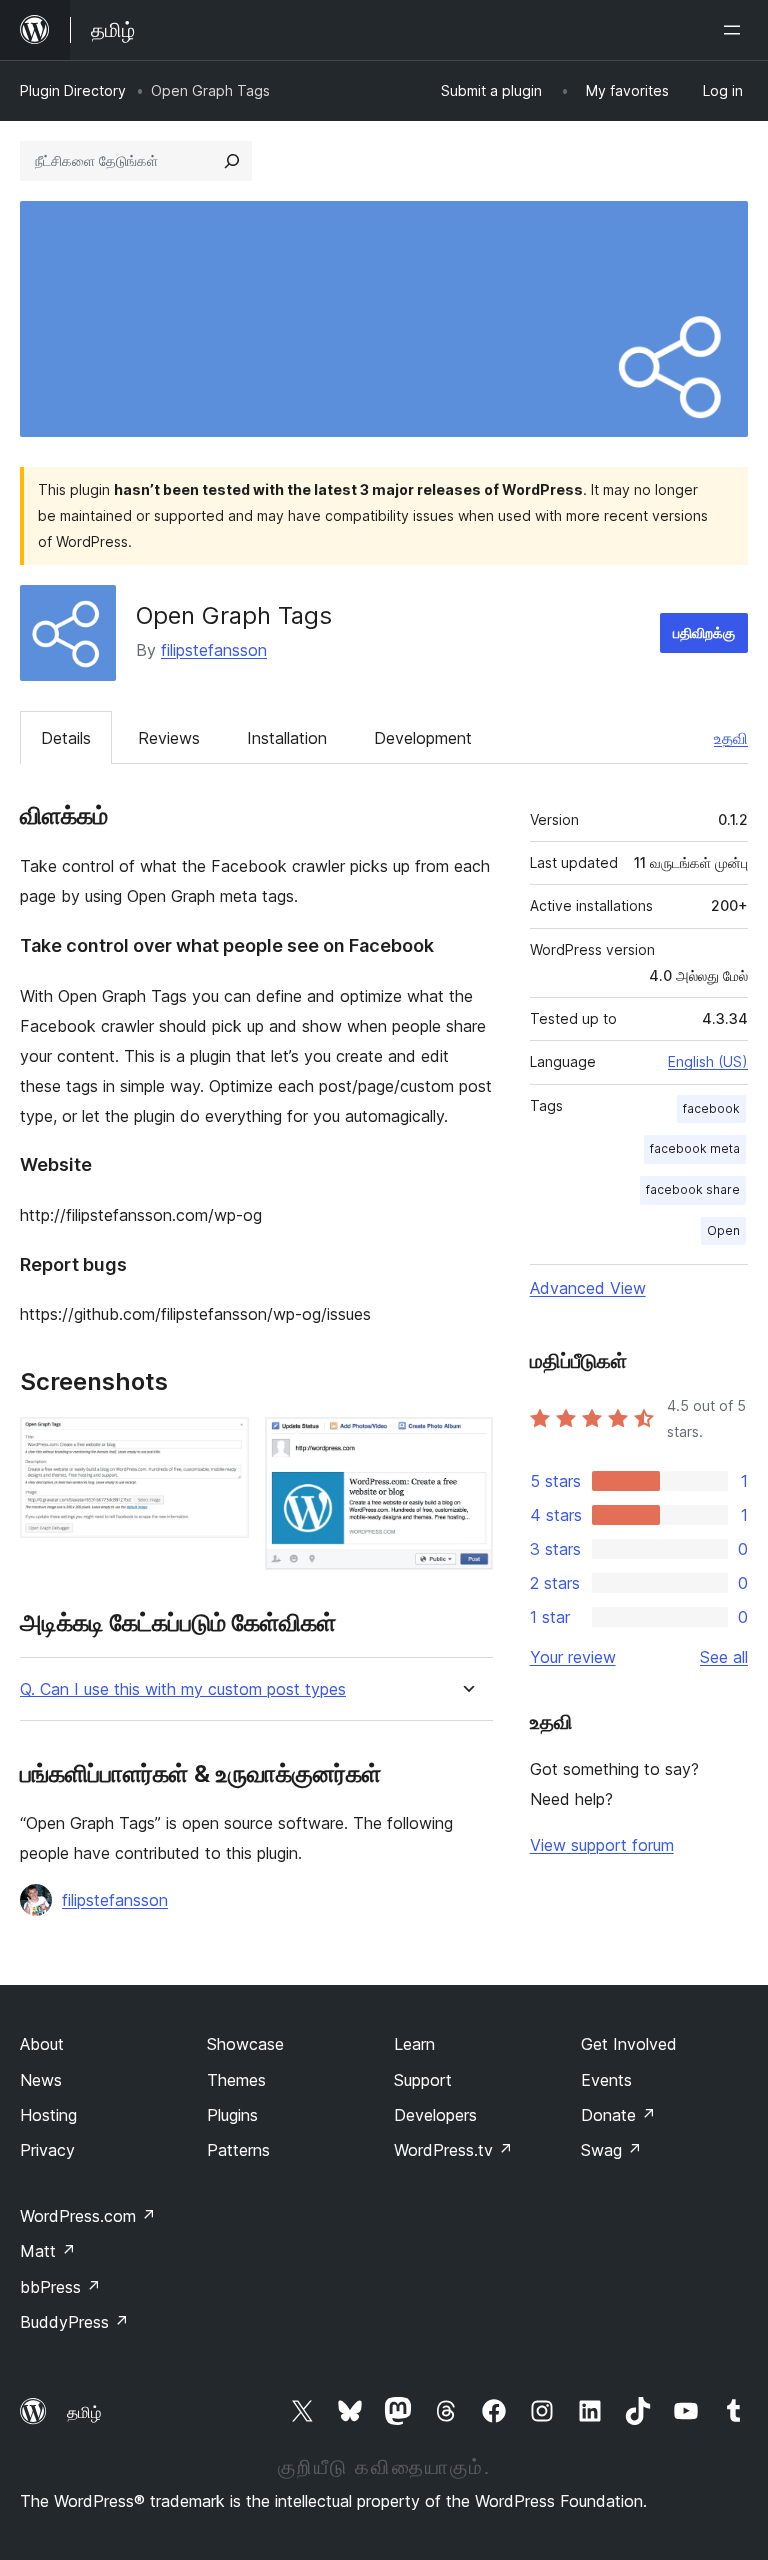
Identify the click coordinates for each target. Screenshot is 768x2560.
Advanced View (588, 1288)
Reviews (169, 738)
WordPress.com (88, 2216)
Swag (611, 2150)
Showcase (245, 2044)
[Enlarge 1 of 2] (222, 1444)
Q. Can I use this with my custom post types (183, 1689)
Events (606, 2080)
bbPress (60, 2287)
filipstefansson (214, 650)
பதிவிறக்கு (704, 632)
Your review (573, 1657)
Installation (287, 738)
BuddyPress (74, 2322)
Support (423, 2080)
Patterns (238, 2150)
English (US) (708, 1061)
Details (66, 738)
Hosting (48, 2115)
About (42, 2044)
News (41, 2080)
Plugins (232, 2115)
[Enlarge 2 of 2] (466, 1444)
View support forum (602, 1845)
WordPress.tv (453, 2150)
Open (723, 1230)
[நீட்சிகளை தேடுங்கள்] (232, 161)
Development (423, 738)
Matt (48, 2251)
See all (724, 1657)
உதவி (731, 738)
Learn (414, 2044)
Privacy (47, 2150)
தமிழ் (84, 2412)
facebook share (693, 1189)
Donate (618, 2115)
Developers (435, 2115)
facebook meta (695, 1148)
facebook (711, 1108)
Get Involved (629, 2044)
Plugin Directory (73, 90)
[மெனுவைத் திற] (736, 30)
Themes (236, 2080)
